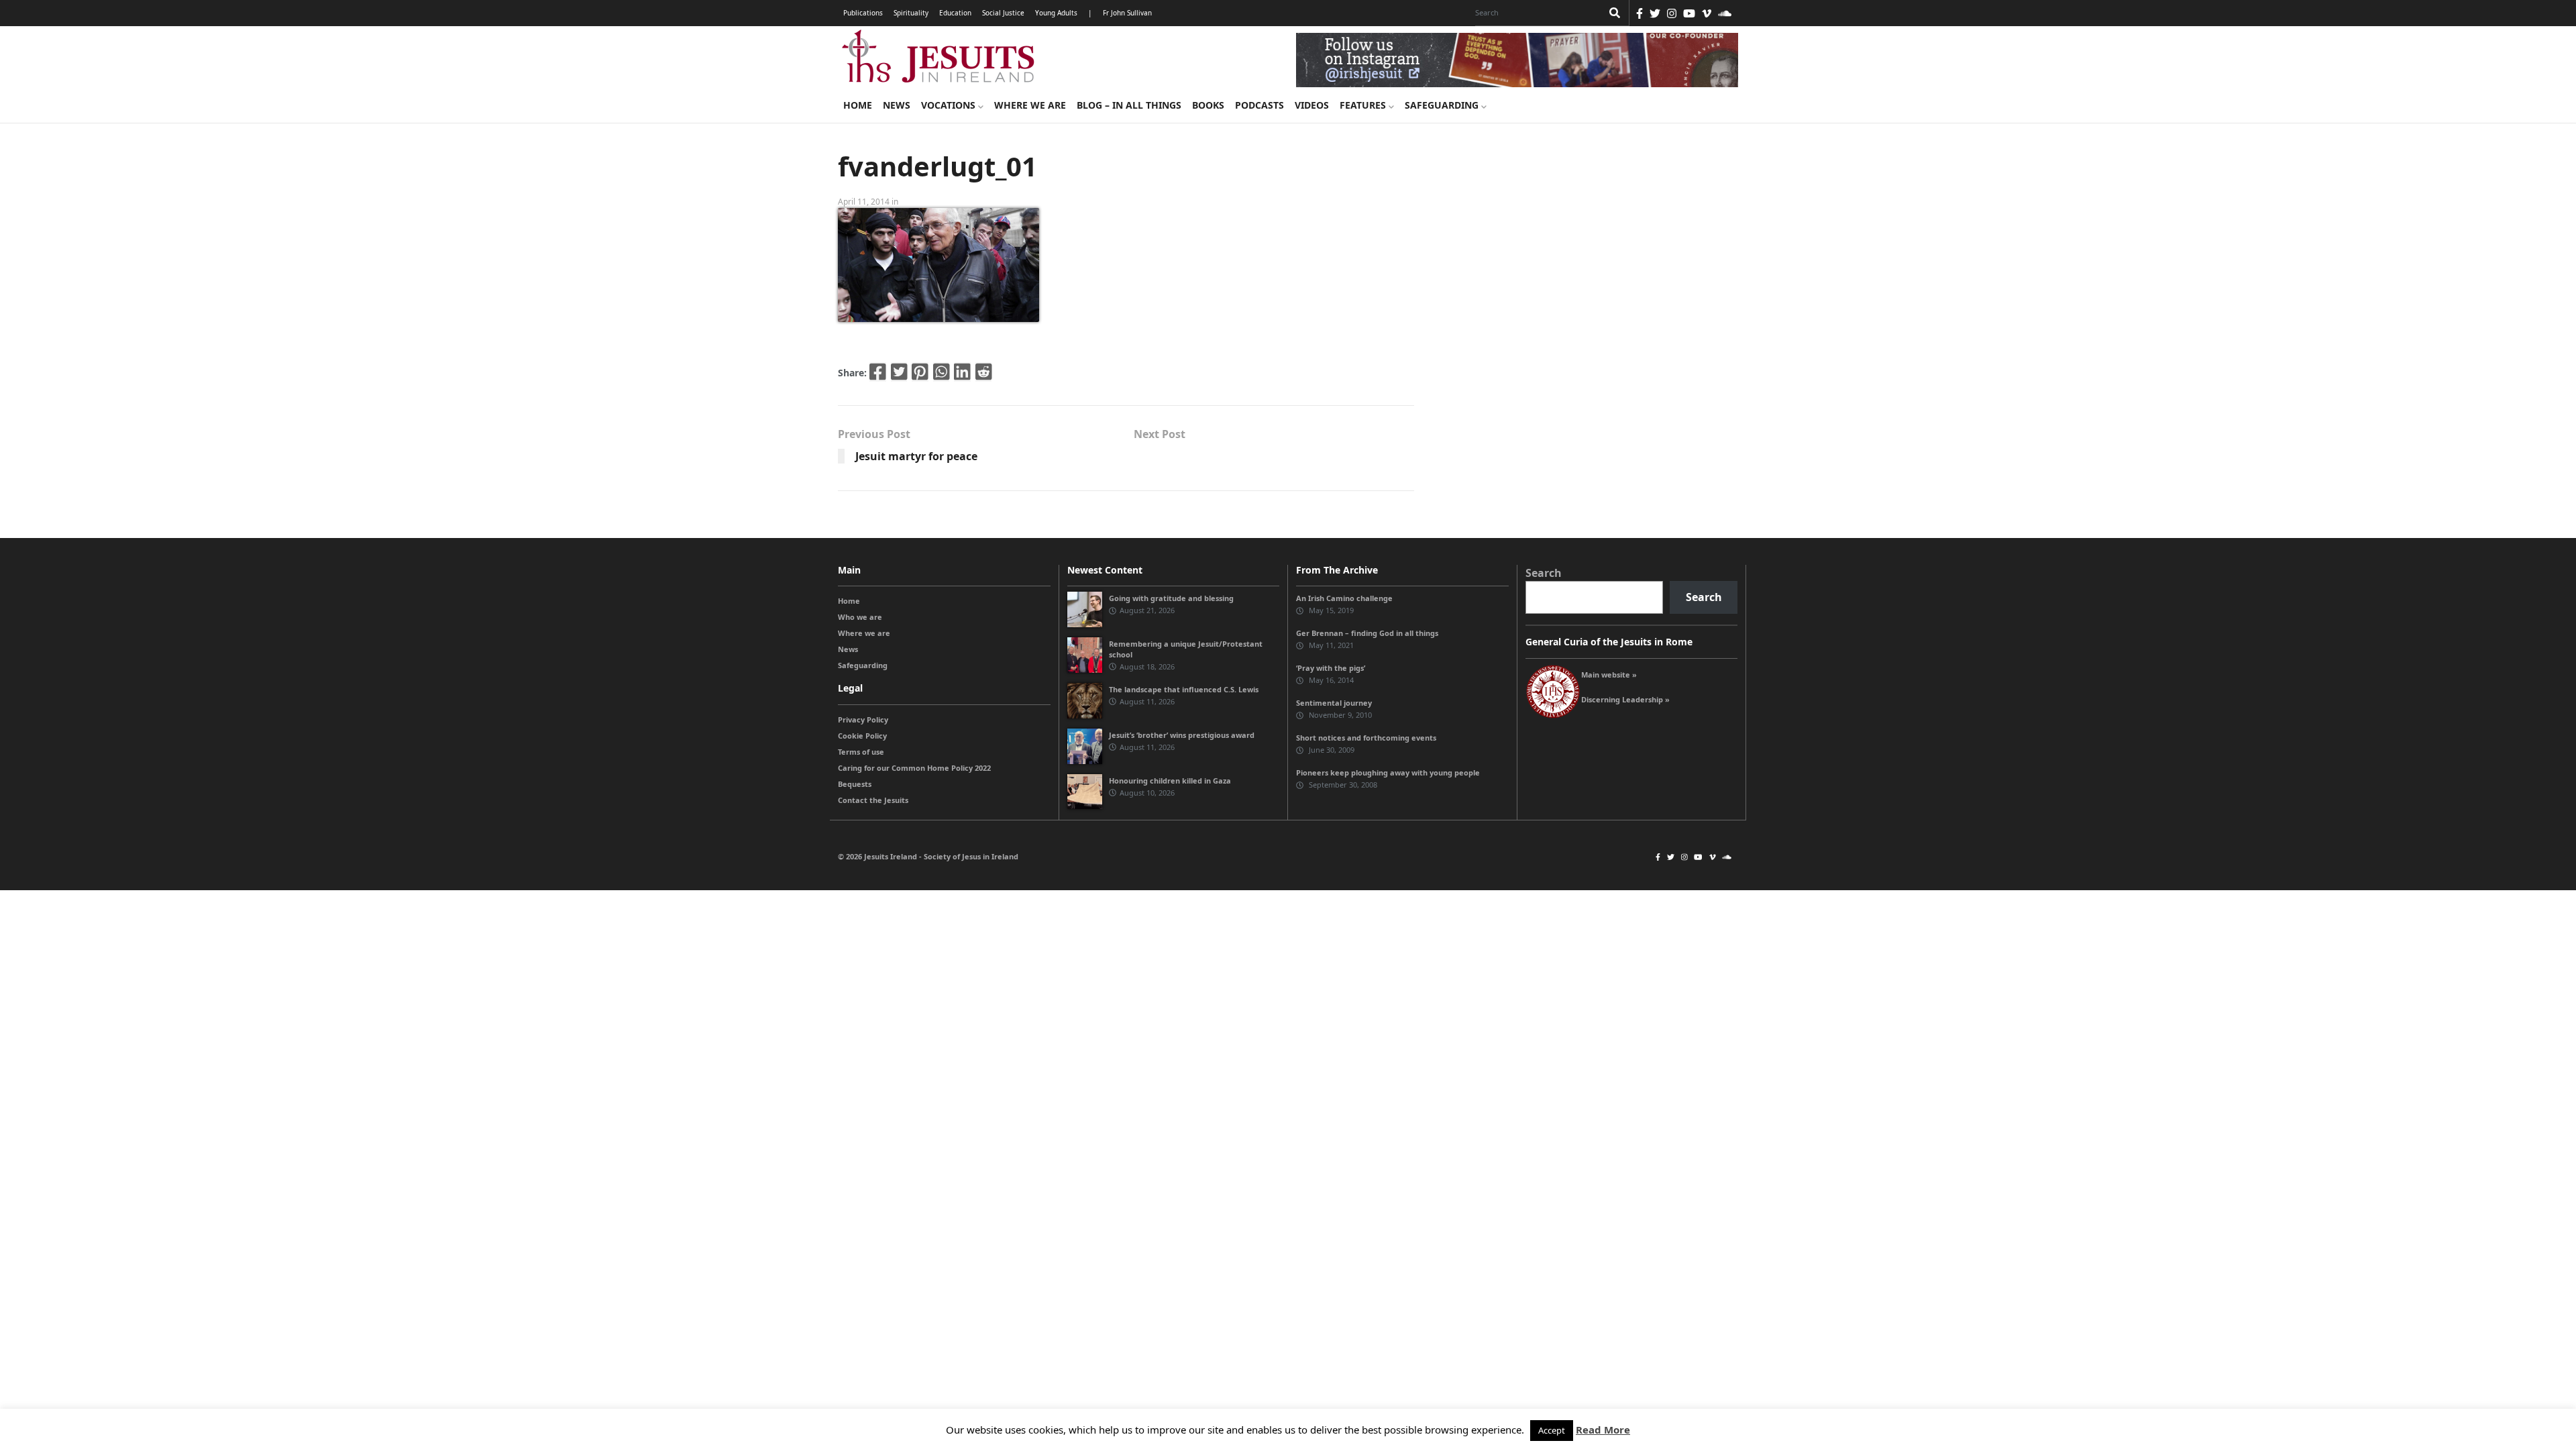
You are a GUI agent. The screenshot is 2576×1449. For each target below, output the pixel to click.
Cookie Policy (862, 736)
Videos (1312, 105)
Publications (863, 13)
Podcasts (1259, 105)
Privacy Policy (863, 719)
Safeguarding (1443, 105)
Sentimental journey (1334, 703)
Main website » (1609, 675)
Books (1208, 105)
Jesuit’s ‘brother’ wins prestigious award (1182, 735)
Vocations (950, 105)
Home (858, 105)
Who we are (860, 617)
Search (1544, 573)
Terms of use (861, 752)
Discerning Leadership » (1625, 699)
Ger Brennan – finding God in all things (1367, 633)
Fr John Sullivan (1127, 13)
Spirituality (911, 13)
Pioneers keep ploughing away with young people (1388, 772)
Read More (1603, 1430)
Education (955, 13)
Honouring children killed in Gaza (1170, 781)
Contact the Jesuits (873, 800)
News (897, 105)
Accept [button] (1552, 1430)
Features (1364, 105)
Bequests (855, 784)
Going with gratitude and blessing (1171, 598)
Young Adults (1056, 13)
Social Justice (1003, 13)
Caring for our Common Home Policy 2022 (914, 768)
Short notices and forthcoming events (1366, 738)
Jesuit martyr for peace (916, 456)
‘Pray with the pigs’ (1331, 668)
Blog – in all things (1129, 105)
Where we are (1030, 105)
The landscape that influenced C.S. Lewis (1184, 689)
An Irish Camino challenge (1344, 598)
